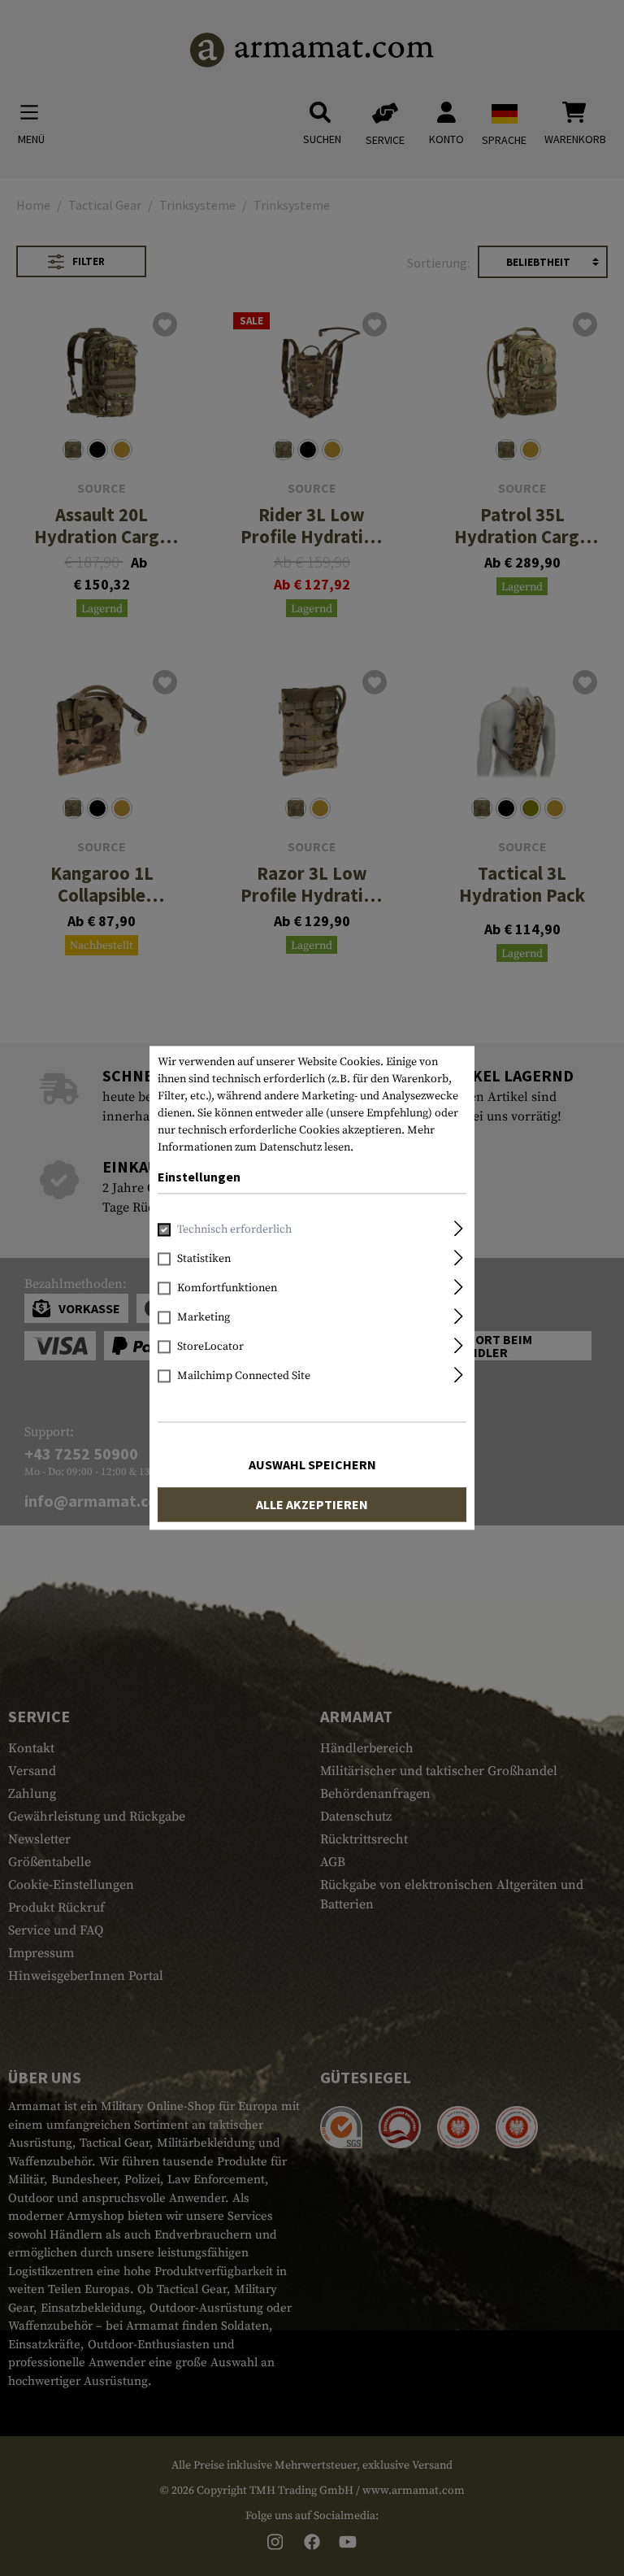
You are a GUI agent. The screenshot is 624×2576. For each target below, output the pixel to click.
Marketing (204, 1318)
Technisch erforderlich (234, 1230)
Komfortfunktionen (227, 1289)
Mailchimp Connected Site (244, 1377)
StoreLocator (210, 1347)
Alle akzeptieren (312, 1505)
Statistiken (204, 1260)
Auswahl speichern (312, 1465)
